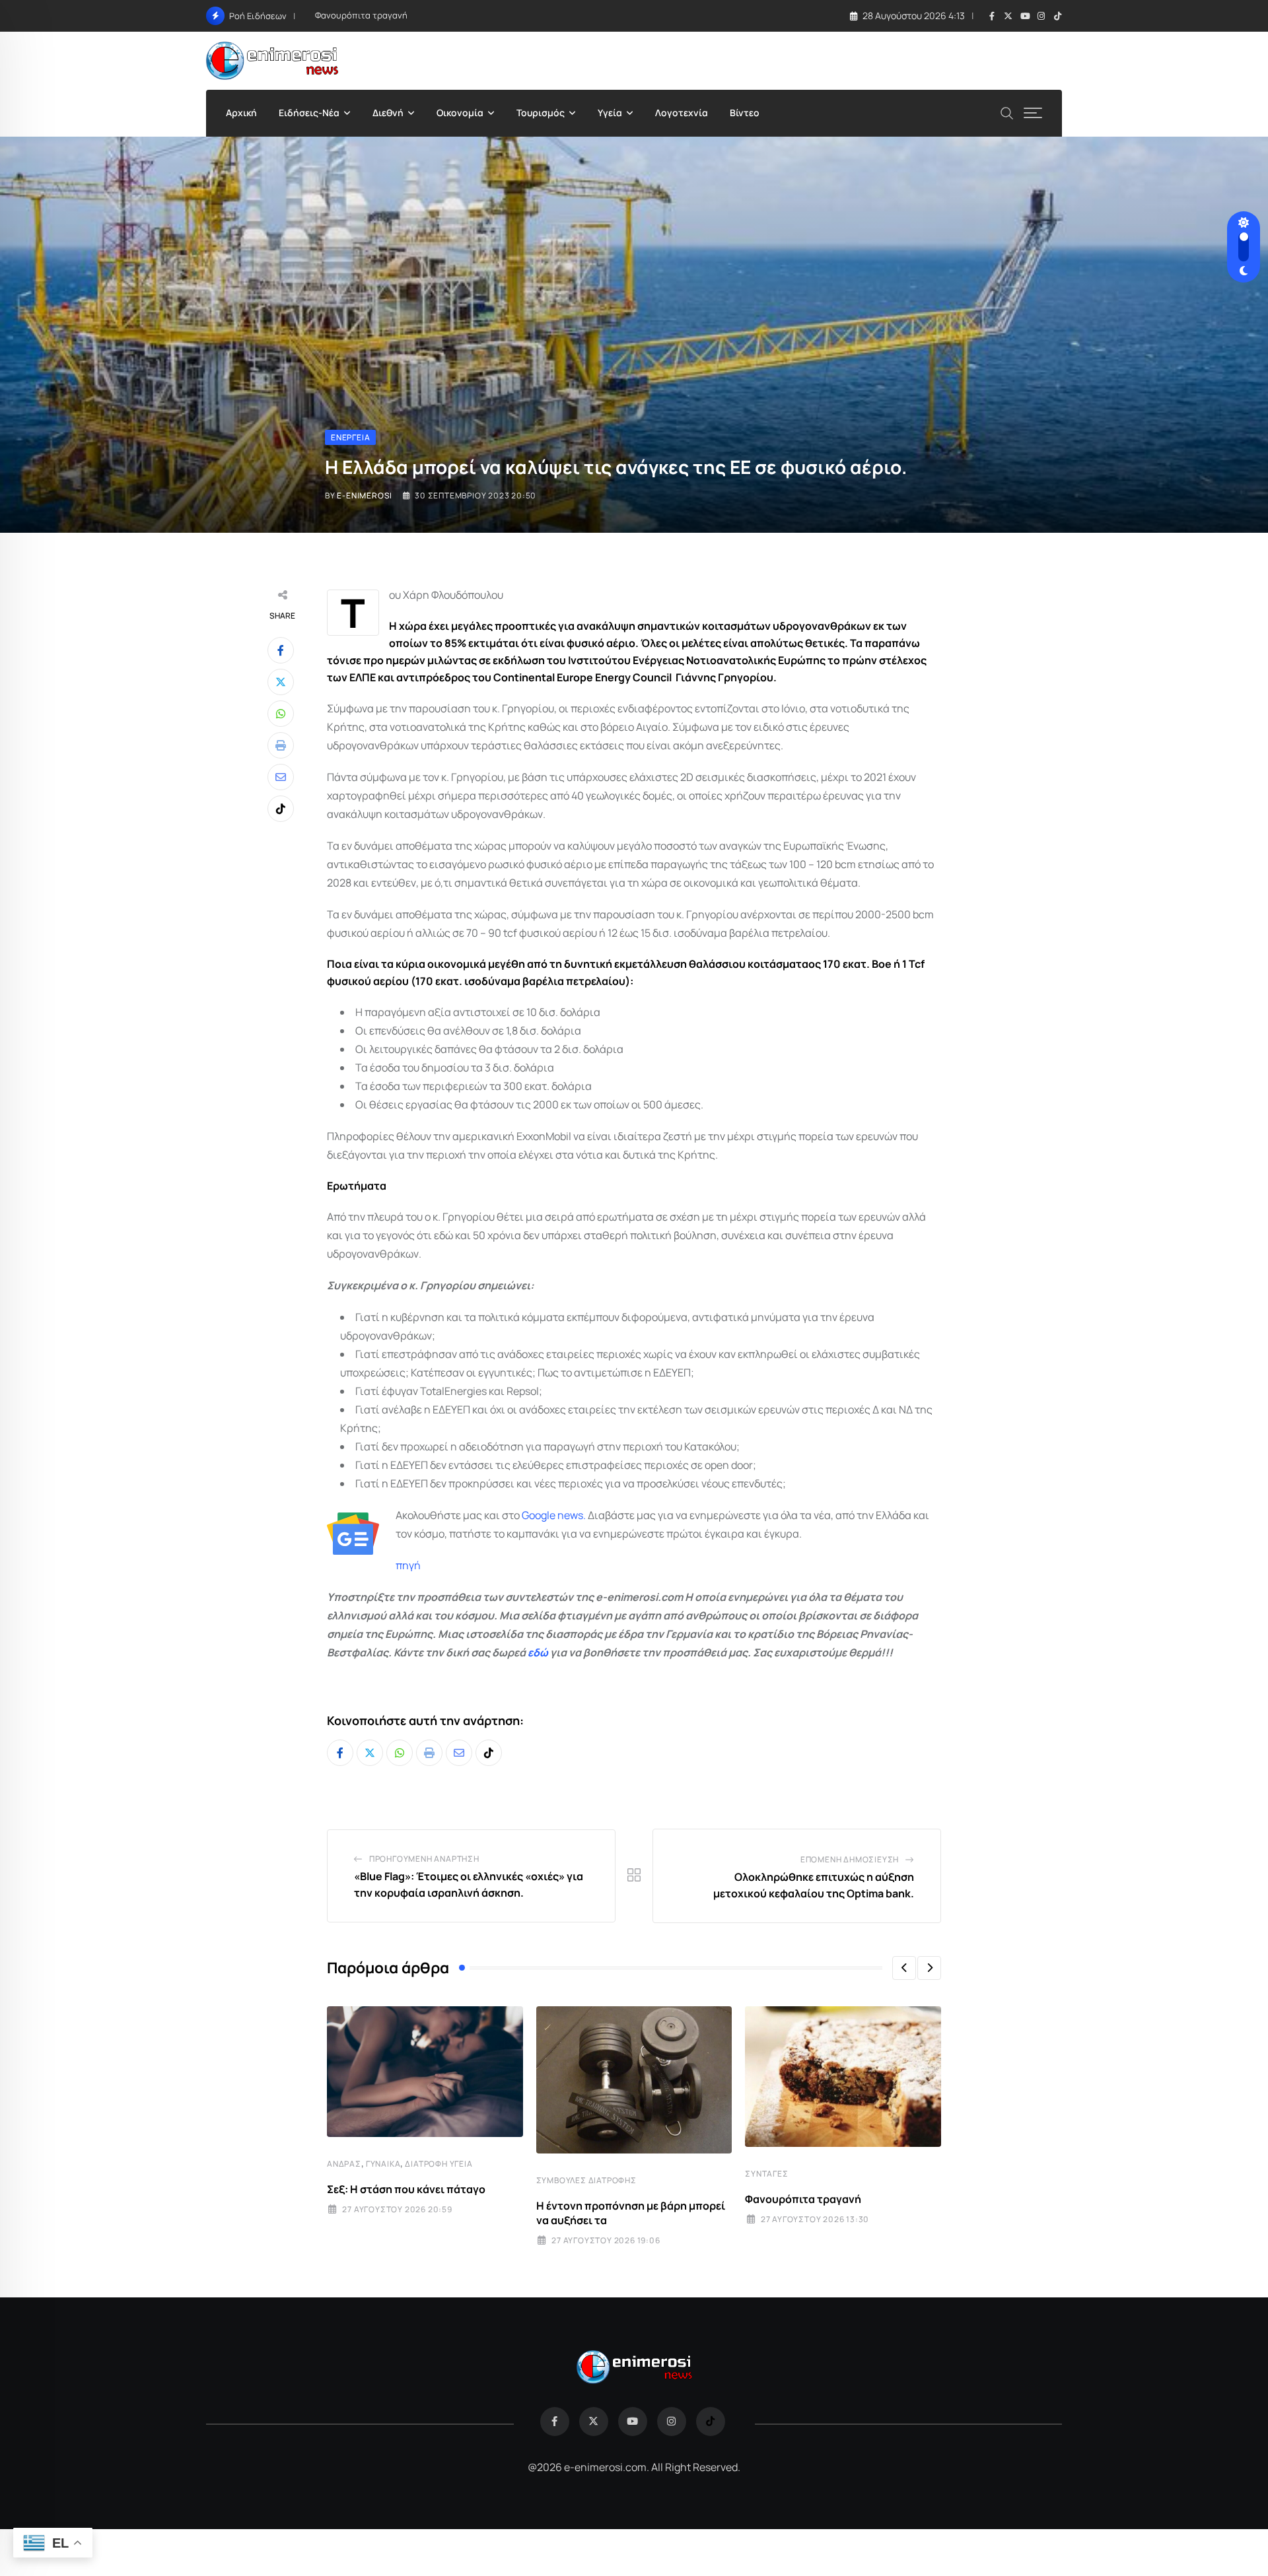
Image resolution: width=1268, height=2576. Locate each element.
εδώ (538, 1652)
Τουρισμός (541, 113)
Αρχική (241, 113)
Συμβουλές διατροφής (586, 2180)
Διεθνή (388, 113)
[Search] (1007, 112)
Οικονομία (460, 113)
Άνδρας (344, 2164)
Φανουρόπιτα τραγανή (361, 15)
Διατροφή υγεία (439, 2164)
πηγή (408, 1565)
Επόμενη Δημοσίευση (850, 1859)
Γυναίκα (383, 2164)
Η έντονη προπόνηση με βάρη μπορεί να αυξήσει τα (631, 2213)
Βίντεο (745, 113)
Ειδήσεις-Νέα (309, 113)
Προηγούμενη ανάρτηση (424, 1859)
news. (571, 1515)
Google (539, 1515)
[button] (904, 1968)
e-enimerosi (365, 495)
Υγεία (610, 113)
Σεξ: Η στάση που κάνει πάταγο (406, 2189)
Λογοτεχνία (682, 113)
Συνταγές (766, 2174)
